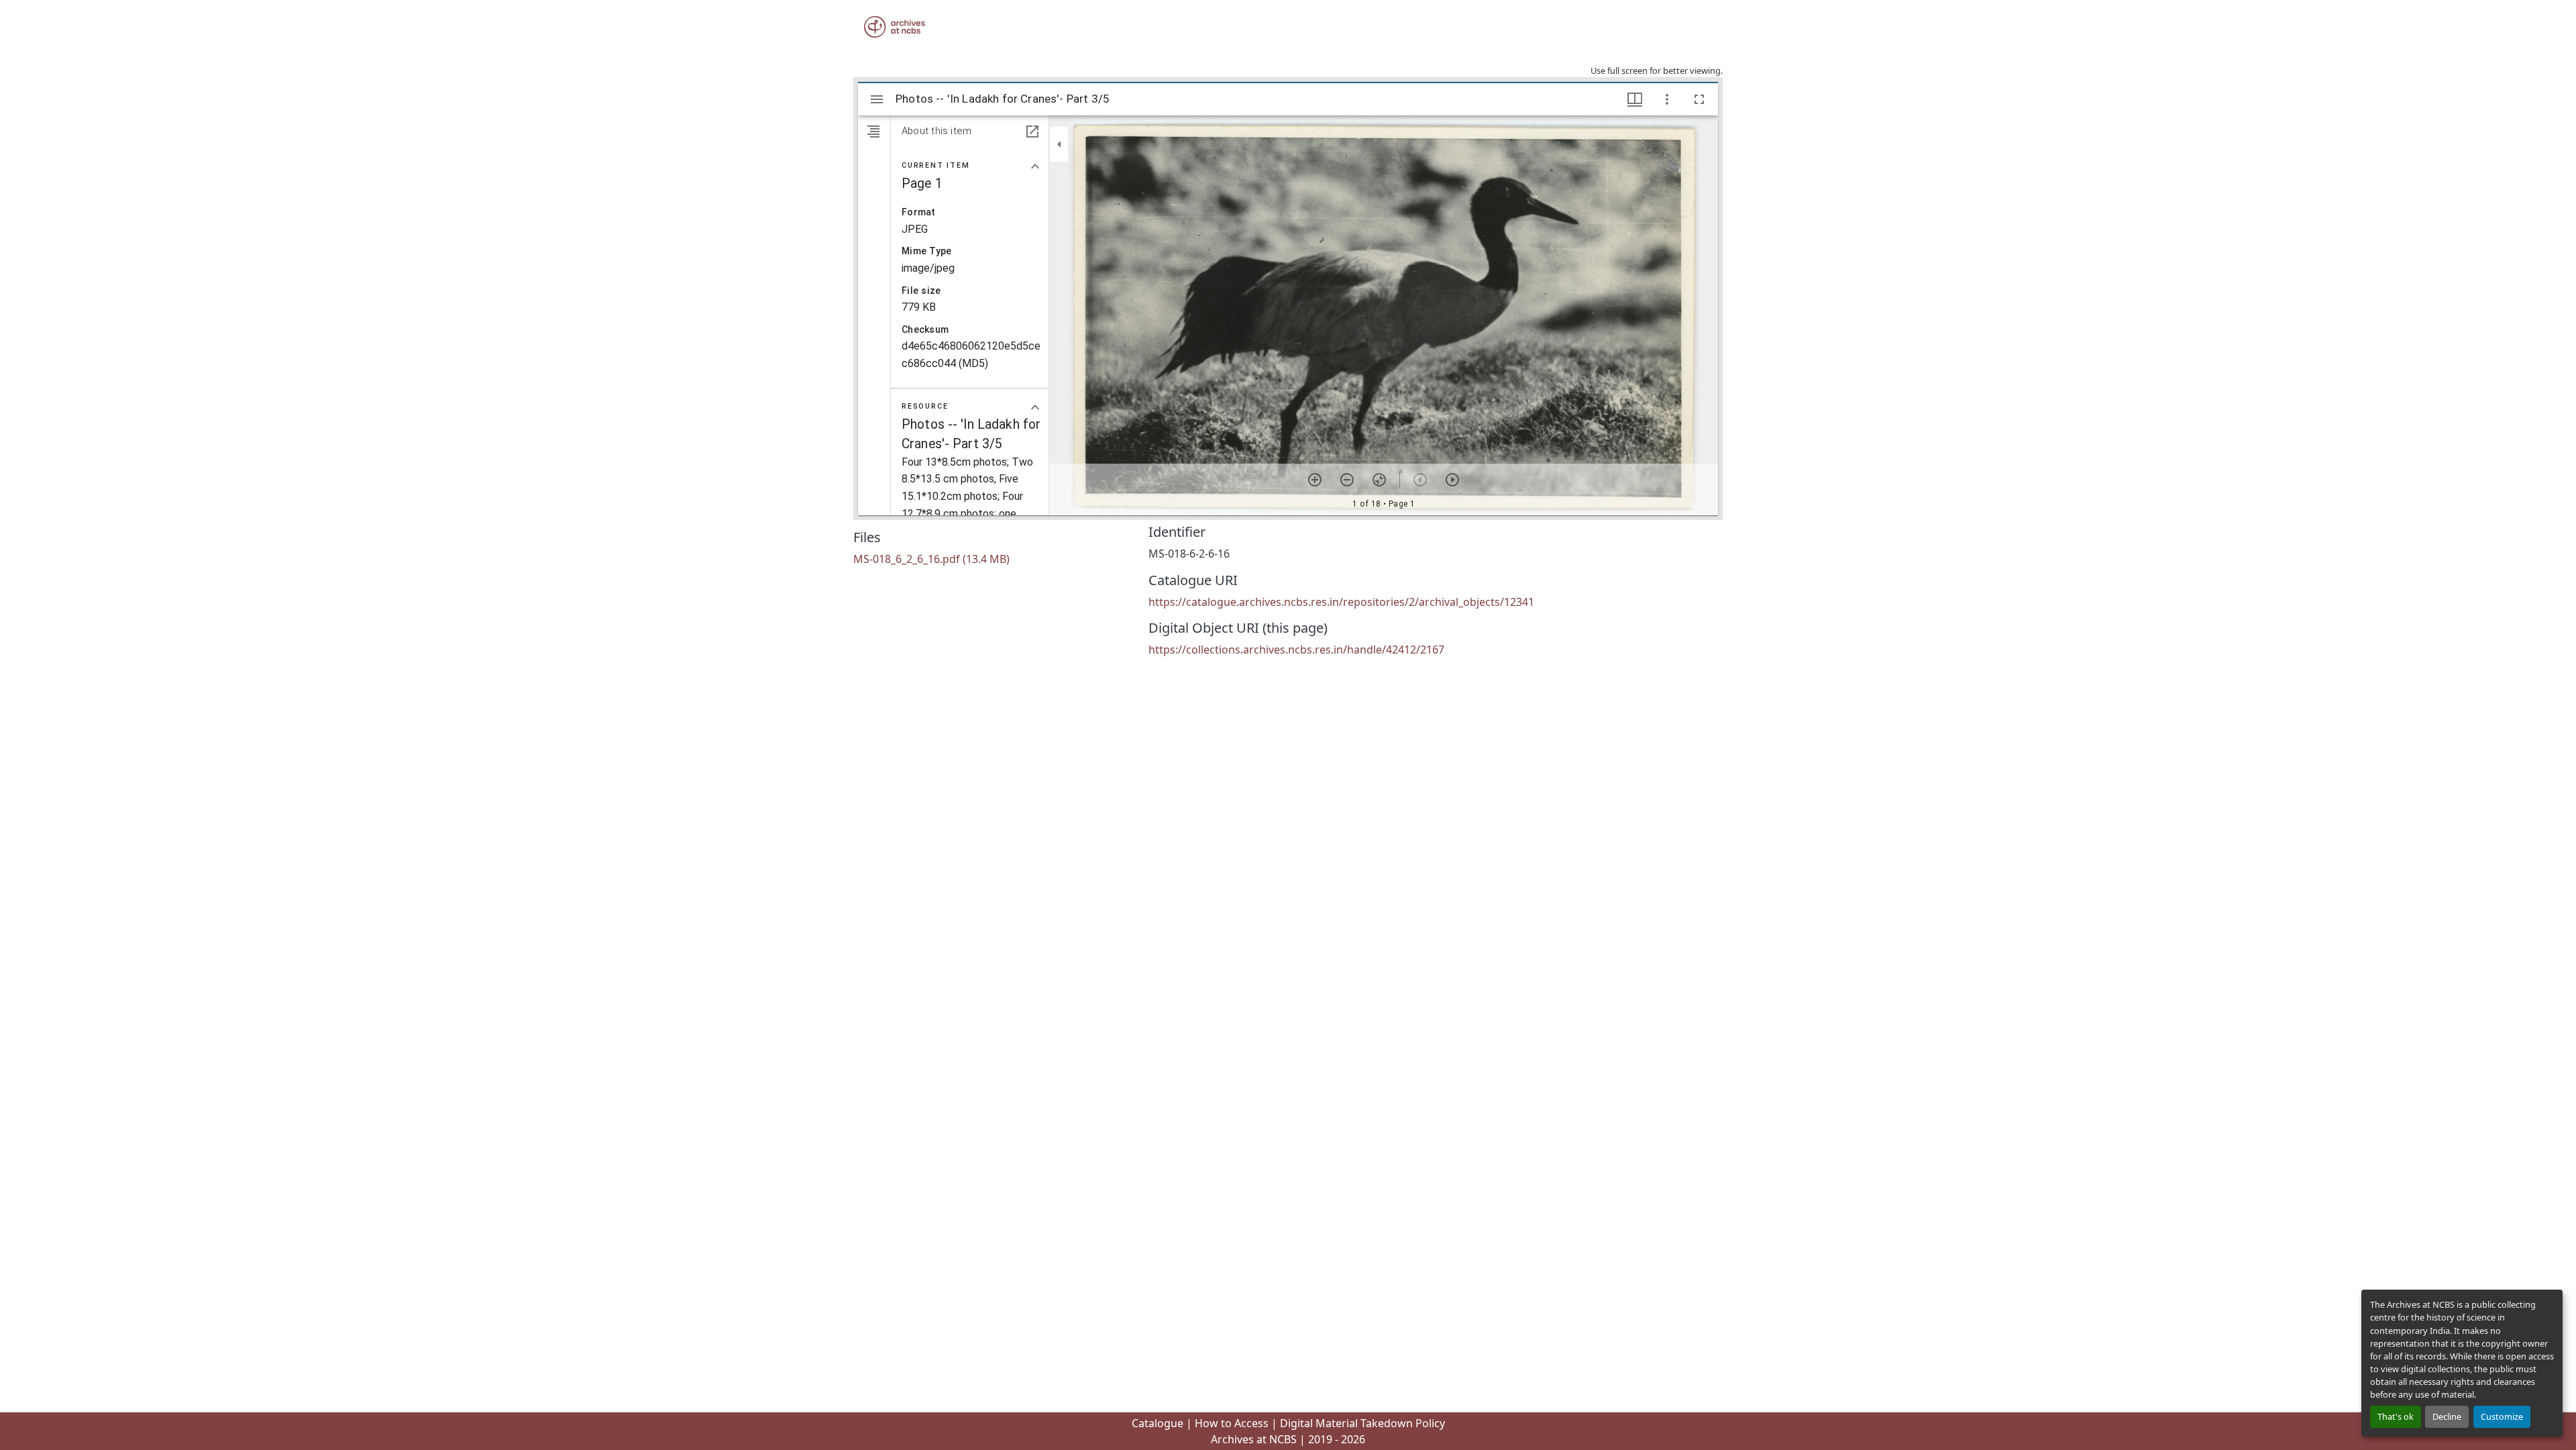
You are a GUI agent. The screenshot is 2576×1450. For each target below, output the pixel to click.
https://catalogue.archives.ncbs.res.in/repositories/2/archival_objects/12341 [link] (1341, 602)
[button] (895, 27)
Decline (2447, 1416)
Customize (2502, 1416)
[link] (993, 559)
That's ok (2396, 1416)
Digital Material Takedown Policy (1362, 1423)
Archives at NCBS (1254, 1439)
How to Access (1232, 1423)
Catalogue (1158, 1423)
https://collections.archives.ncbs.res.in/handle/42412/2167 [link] (1296, 650)
